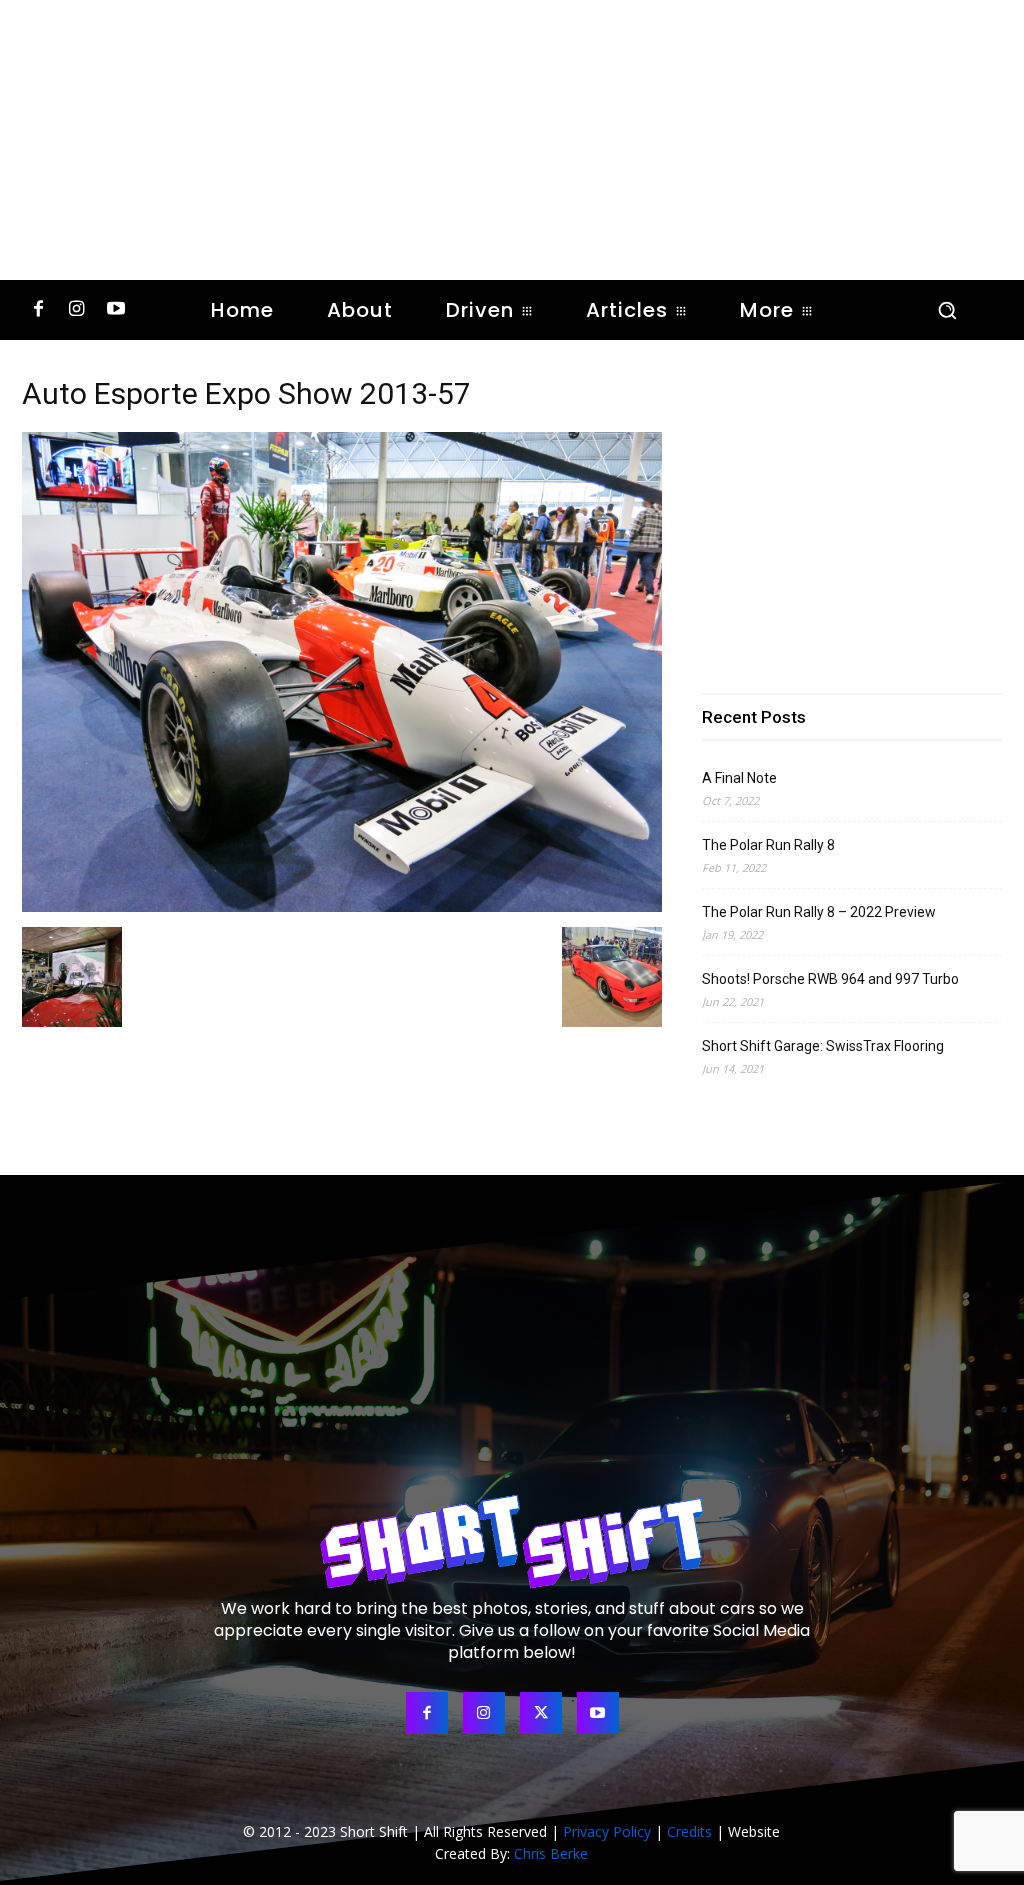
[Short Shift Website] (512, 1541)
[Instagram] (77, 310)
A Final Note (739, 778)
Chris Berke (551, 1853)
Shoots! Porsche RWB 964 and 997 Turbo (830, 979)
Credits (689, 1831)
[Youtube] (115, 310)
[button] (947, 310)
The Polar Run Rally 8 (768, 845)
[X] (541, 1713)
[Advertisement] (512, 140)
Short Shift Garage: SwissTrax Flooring (823, 1046)
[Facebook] (38, 310)
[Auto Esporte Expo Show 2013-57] (342, 906)
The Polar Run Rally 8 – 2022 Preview (819, 912)
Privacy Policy (607, 1831)
